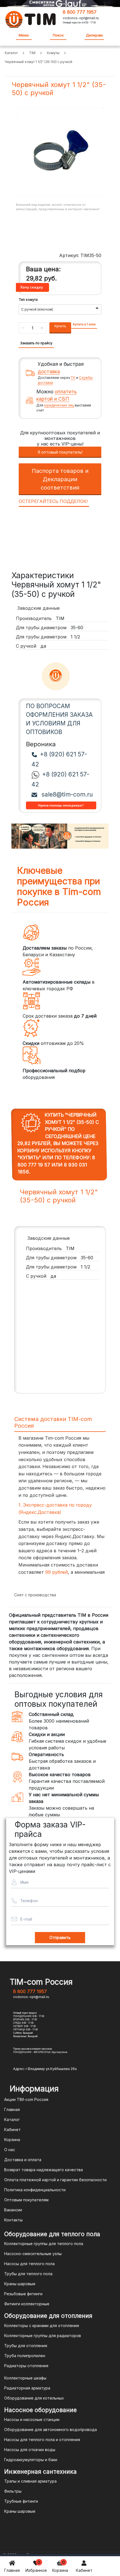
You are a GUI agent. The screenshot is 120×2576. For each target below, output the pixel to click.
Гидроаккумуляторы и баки (31, 2460)
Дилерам (94, 35)
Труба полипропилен (25, 2356)
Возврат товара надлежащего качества (44, 2170)
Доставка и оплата (23, 2160)
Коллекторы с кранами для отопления (42, 2326)
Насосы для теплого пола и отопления (42, 2440)
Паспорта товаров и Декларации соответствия (60, 479)
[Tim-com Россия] (31, 19)
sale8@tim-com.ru (66, 794)
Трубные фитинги (21, 2501)
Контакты (13, 2220)
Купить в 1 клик (84, 324)
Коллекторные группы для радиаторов (43, 2336)
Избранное (36, 2566)
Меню (24, 35)
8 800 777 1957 (80, 12)
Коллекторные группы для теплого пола (44, 2244)
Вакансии (13, 2210)
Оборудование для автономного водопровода (51, 2429)
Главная (12, 2570)
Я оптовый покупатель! (60, 452)
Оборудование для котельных (34, 2398)
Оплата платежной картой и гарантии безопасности (55, 2180)
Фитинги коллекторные (27, 2304)
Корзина (60, 2566)
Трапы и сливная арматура (30, 2481)
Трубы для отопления (26, 2346)
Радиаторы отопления (26, 2366)
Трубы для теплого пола (28, 2274)
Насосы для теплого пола (29, 2264)
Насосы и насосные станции (32, 2419)
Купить (60, 326)
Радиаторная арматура (27, 2388)
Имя (24, 1882)
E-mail (26, 1919)
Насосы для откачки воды (30, 2450)
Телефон (29, 1901)
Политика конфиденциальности (35, 2190)
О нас (10, 2150)
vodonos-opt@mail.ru (81, 18)
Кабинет (84, 2570)
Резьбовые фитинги (23, 2294)
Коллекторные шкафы (25, 2378)
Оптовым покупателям (26, 2200)
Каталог (12, 2119)
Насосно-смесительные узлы (33, 2254)
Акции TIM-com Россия (26, 2099)
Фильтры (13, 2491)
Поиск (58, 35)
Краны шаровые (20, 2284)
